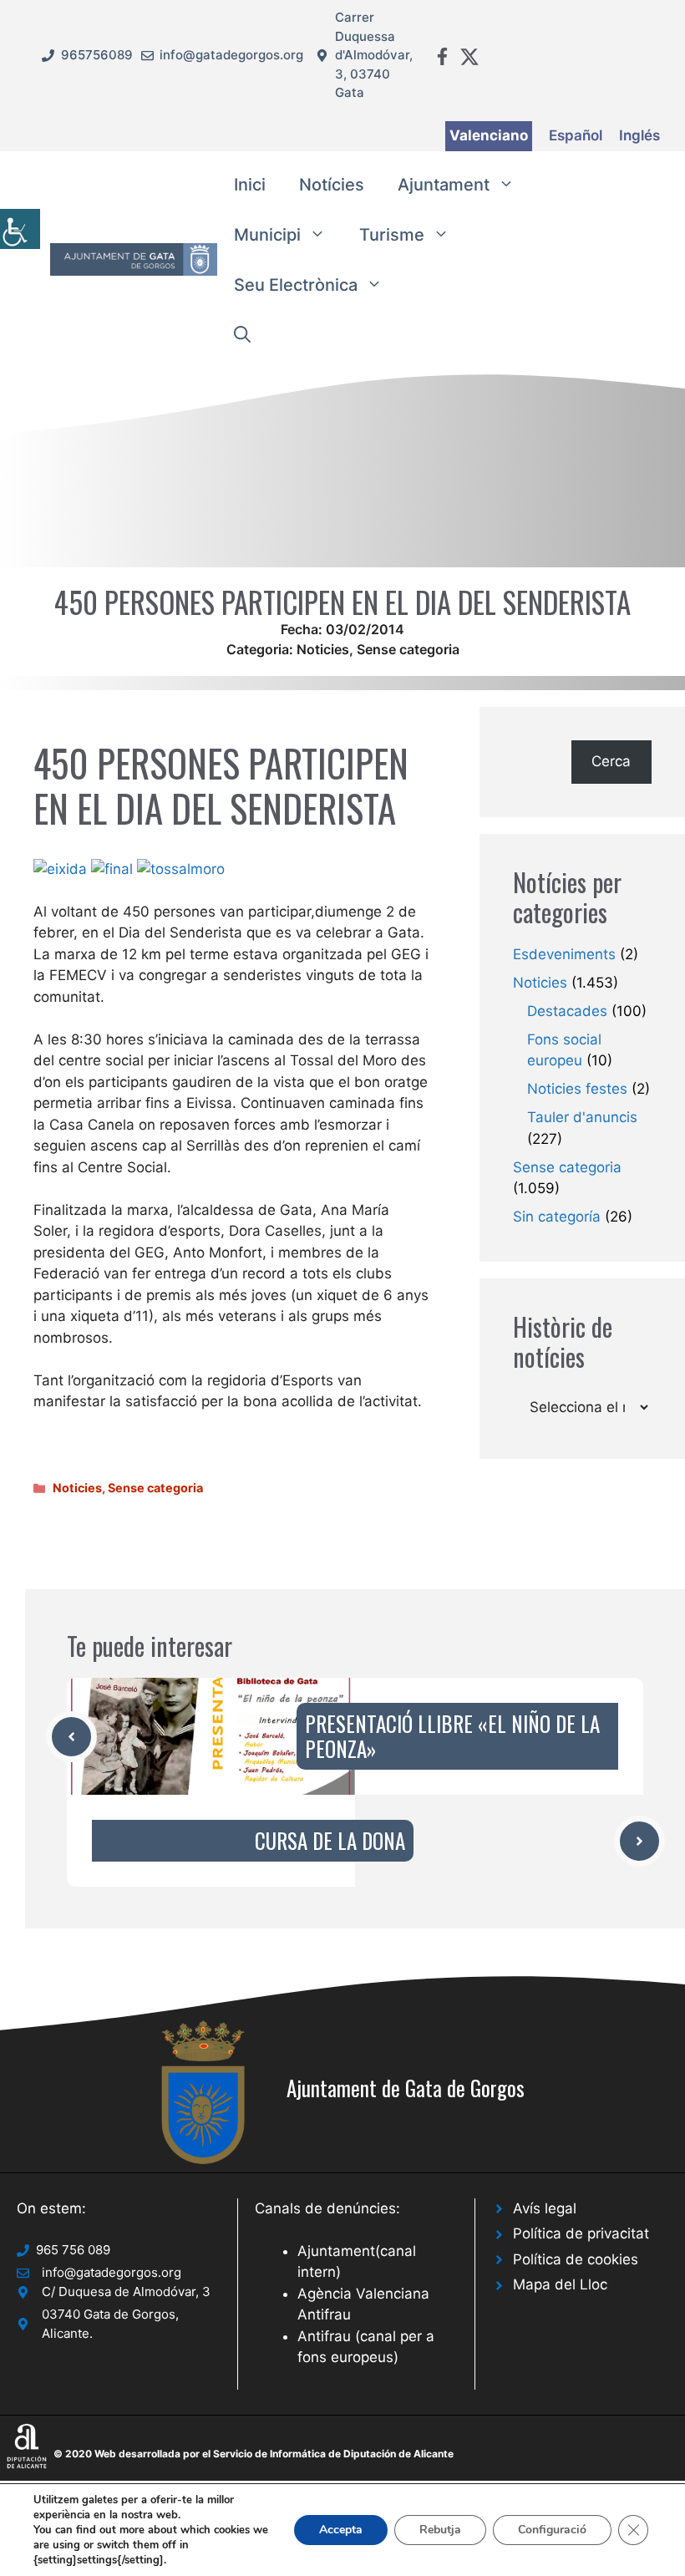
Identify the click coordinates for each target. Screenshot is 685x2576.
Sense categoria (408, 649)
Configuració (552, 2530)
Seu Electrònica (296, 285)
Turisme (392, 235)
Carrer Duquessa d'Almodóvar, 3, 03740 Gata (374, 55)
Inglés (639, 135)
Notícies (332, 185)
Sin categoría (557, 1217)
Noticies (323, 649)
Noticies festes (577, 1089)
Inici (250, 185)
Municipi (267, 235)
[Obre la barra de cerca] (242, 335)
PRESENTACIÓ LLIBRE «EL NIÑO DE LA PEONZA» (452, 1736)
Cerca (611, 761)
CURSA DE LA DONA (330, 1840)
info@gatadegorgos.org (231, 55)
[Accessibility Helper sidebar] (20, 229)
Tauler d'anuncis (582, 1117)
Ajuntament (444, 185)
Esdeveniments (564, 954)
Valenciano (489, 135)
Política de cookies (576, 2259)
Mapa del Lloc (560, 2284)
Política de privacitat (581, 2233)
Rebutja (440, 2530)
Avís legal (545, 2208)
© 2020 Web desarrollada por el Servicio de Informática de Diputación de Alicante (254, 2454)
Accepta (341, 2530)
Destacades (567, 1011)
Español (576, 135)
